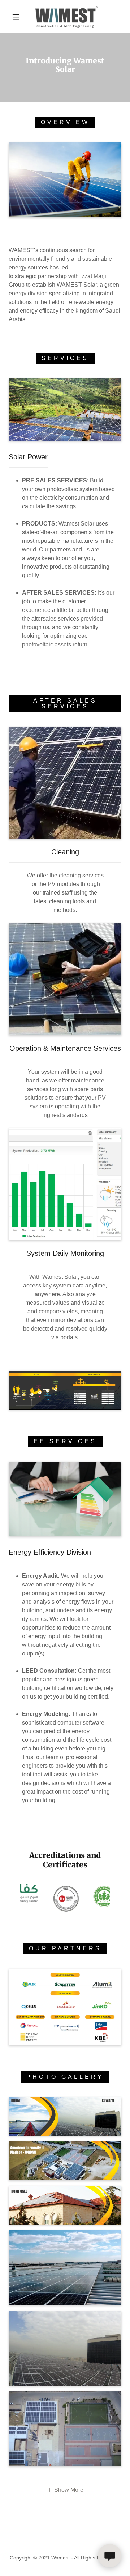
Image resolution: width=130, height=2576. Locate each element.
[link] (67, 17)
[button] (16, 17)
